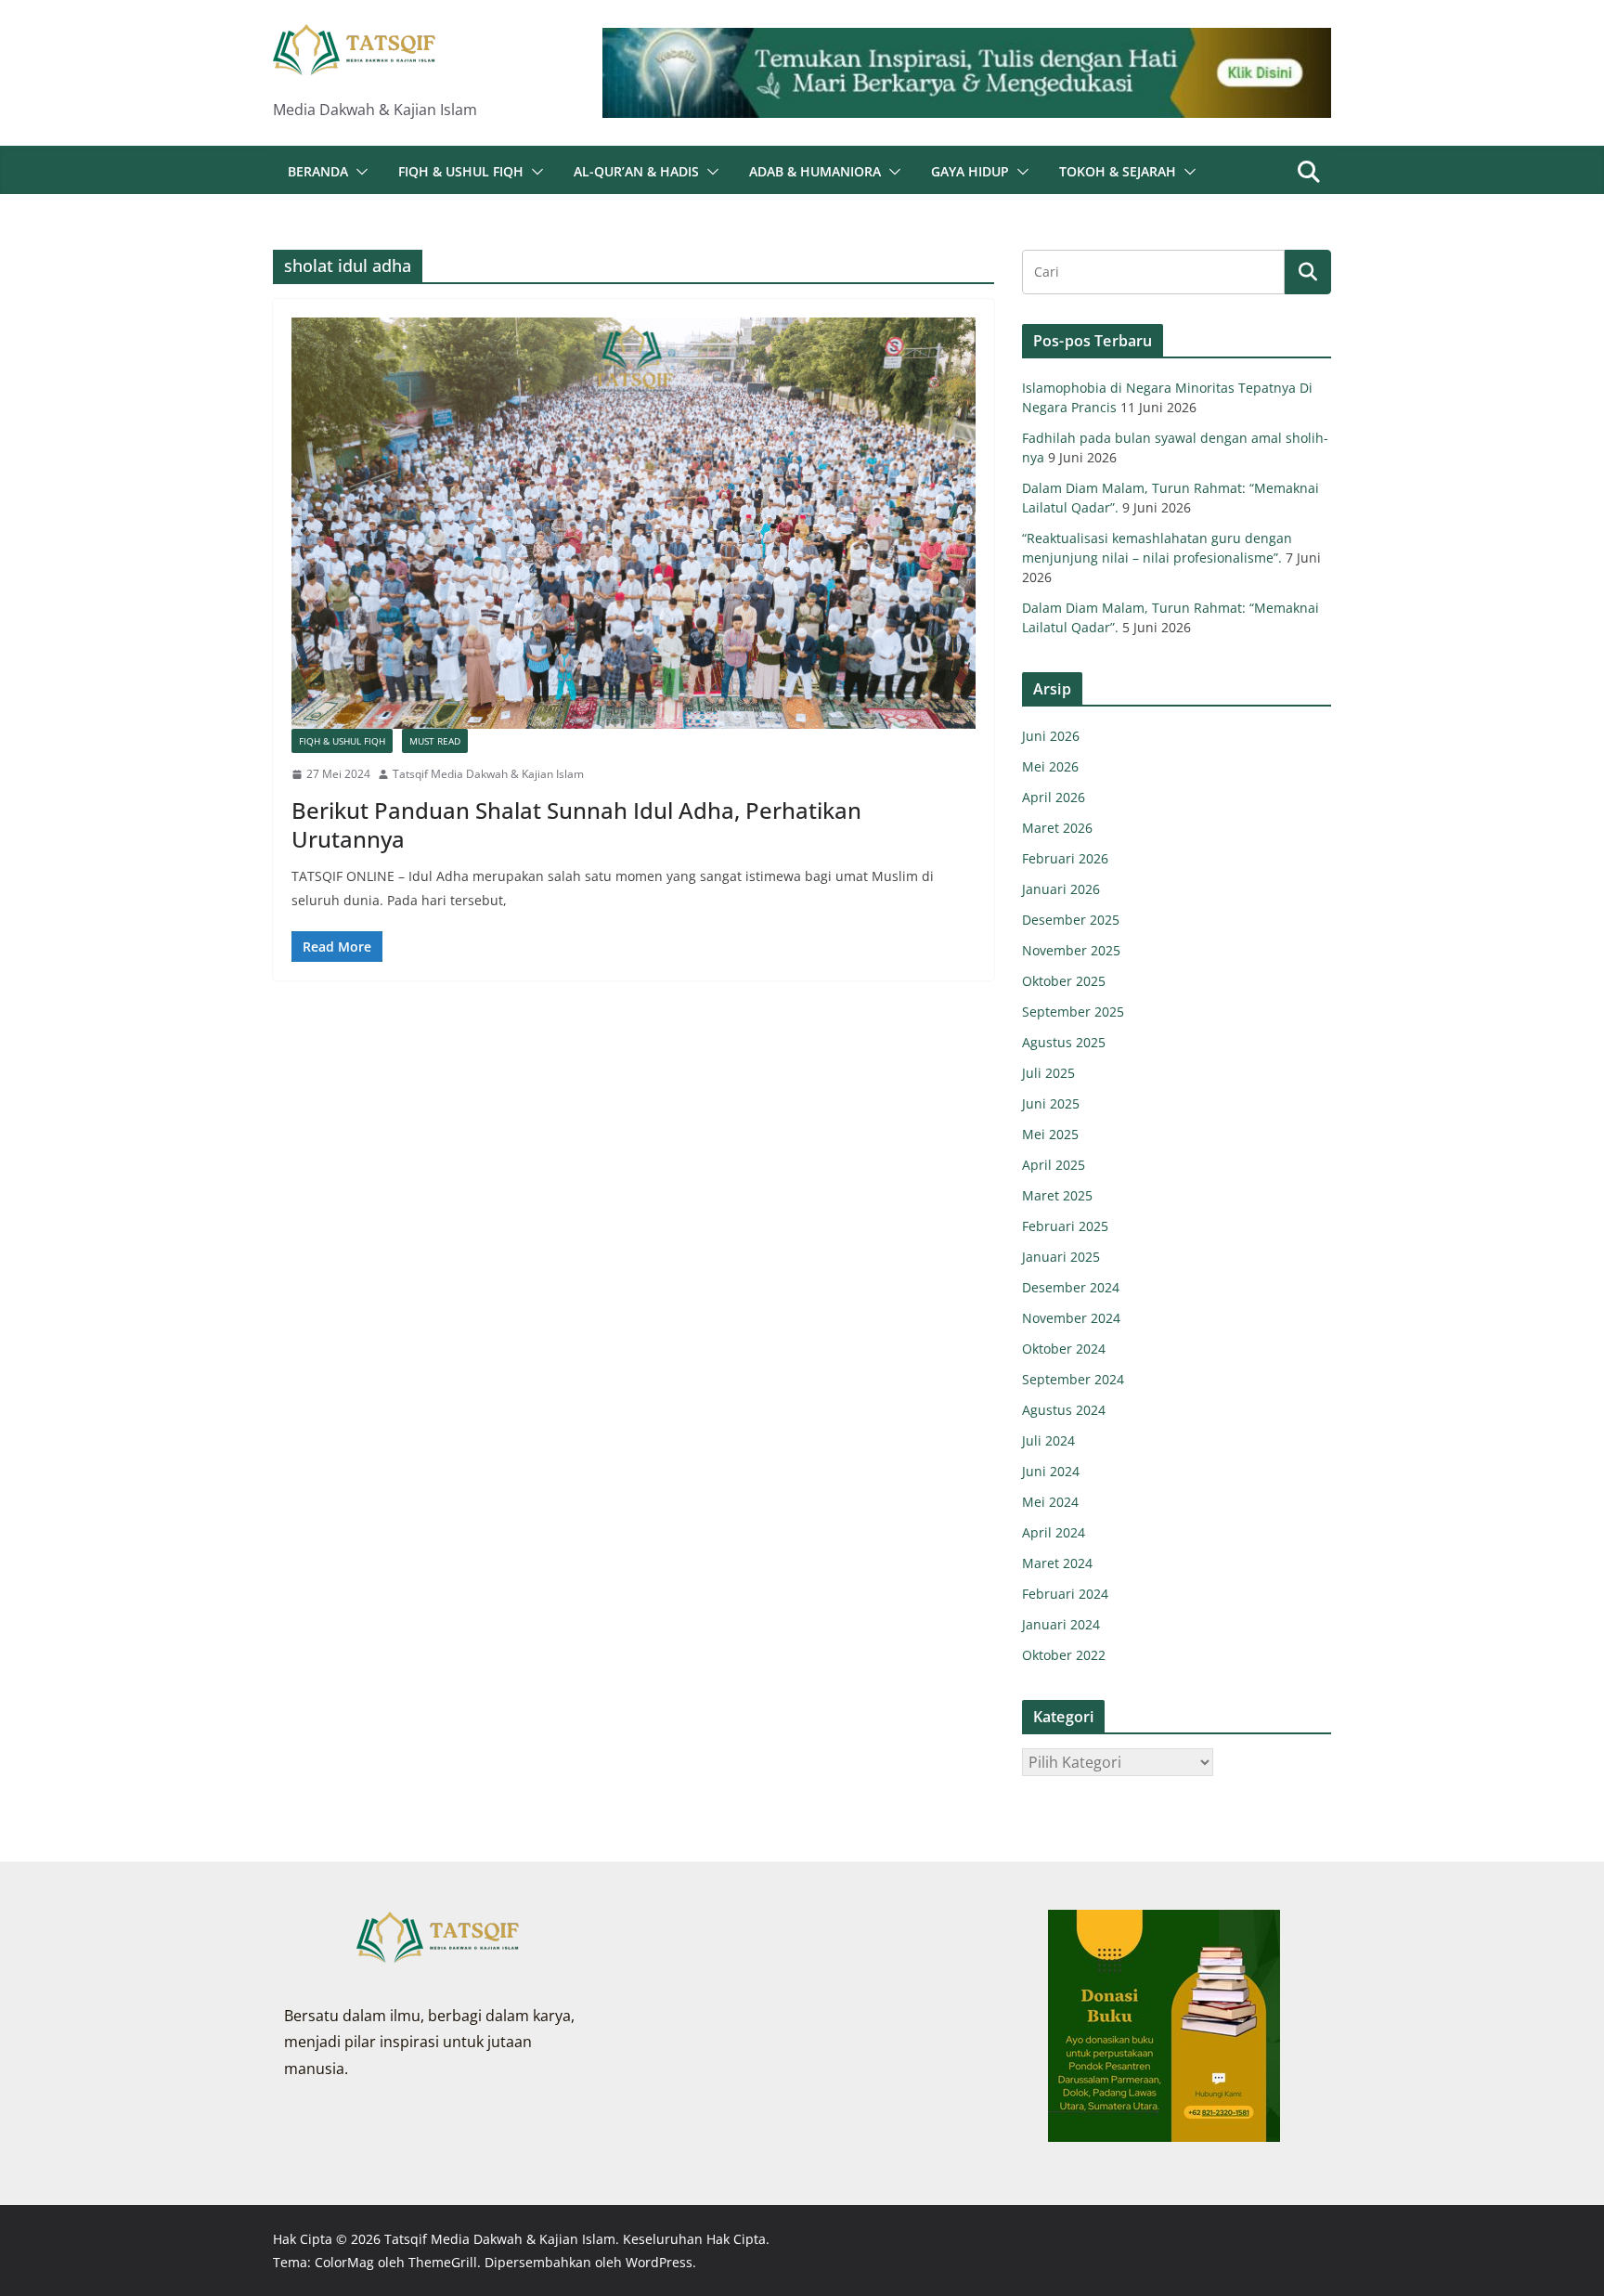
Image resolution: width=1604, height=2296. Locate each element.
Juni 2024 (1051, 1471)
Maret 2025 (1057, 1195)
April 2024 (1054, 1532)
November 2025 (1071, 950)
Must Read (435, 741)
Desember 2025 (1071, 920)
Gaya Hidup (970, 171)
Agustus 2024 (1064, 1410)
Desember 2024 (1071, 1287)
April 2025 (1054, 1165)
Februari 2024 (1065, 1594)
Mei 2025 (1050, 1134)
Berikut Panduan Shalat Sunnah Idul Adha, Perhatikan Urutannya (576, 824)
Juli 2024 (1048, 1440)
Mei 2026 (1050, 766)
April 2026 (1054, 797)
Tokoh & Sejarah (1118, 171)
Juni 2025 (1051, 1103)
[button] (358, 172)
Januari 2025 (1061, 1257)
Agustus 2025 (1064, 1042)
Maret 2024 (1057, 1563)
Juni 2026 (1051, 736)
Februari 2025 (1065, 1226)
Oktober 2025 (1064, 981)
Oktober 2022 (1064, 1655)
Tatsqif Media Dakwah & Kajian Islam (488, 774)
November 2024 (1071, 1318)
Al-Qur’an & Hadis (636, 171)
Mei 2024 (1050, 1502)
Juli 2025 (1048, 1073)
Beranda (318, 171)
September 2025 (1073, 1012)
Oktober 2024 (1064, 1349)
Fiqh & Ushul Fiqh (461, 171)
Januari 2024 (1061, 1624)
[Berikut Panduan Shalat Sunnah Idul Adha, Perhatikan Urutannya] (634, 523)
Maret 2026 (1057, 828)
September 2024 (1073, 1379)
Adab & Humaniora (815, 171)
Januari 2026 (1061, 889)
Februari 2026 (1065, 858)
